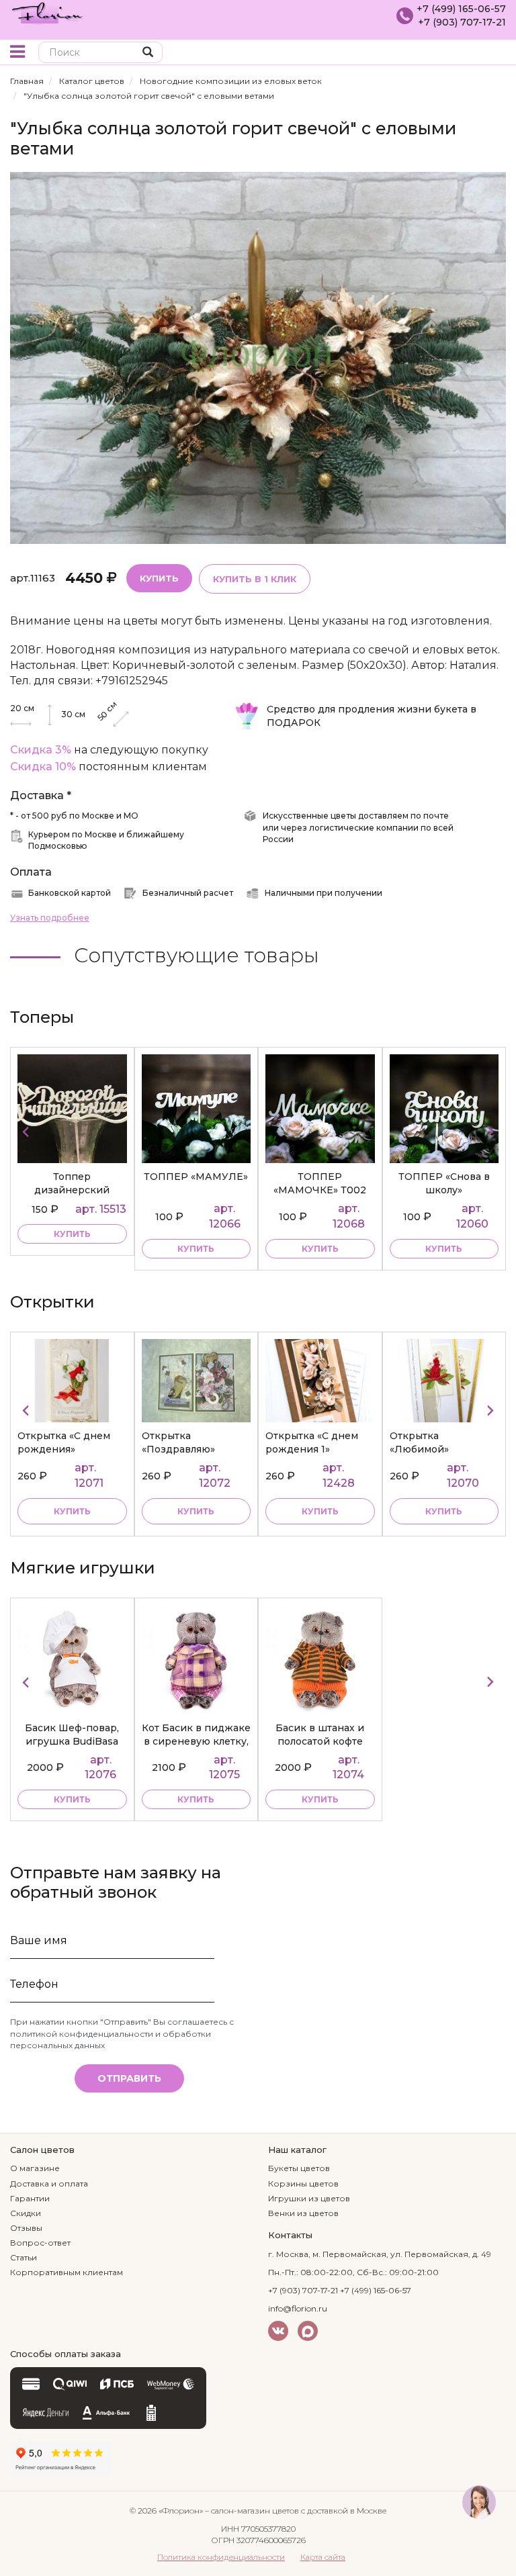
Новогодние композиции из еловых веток (231, 81)
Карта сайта (323, 2557)
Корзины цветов (303, 2183)
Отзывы (26, 2228)
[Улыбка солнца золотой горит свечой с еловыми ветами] (258, 357)
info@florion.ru (298, 2308)
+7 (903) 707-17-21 (462, 22)
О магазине (35, 2168)
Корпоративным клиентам (67, 2272)
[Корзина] (496, 53)
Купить (159, 578)
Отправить (129, 2078)
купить (72, 1234)
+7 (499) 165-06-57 (461, 9)
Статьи (24, 2257)
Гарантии (30, 2198)
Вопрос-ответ (40, 2243)
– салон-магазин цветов (252, 2511)
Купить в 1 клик (255, 579)
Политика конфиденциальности (221, 2557)
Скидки (26, 2213)
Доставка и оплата (49, 2183)
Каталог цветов (92, 81)
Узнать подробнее (50, 918)
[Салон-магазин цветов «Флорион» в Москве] (47, 12)
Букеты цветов (299, 2168)
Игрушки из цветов (309, 2198)
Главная (27, 81)
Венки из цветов (303, 2213)
